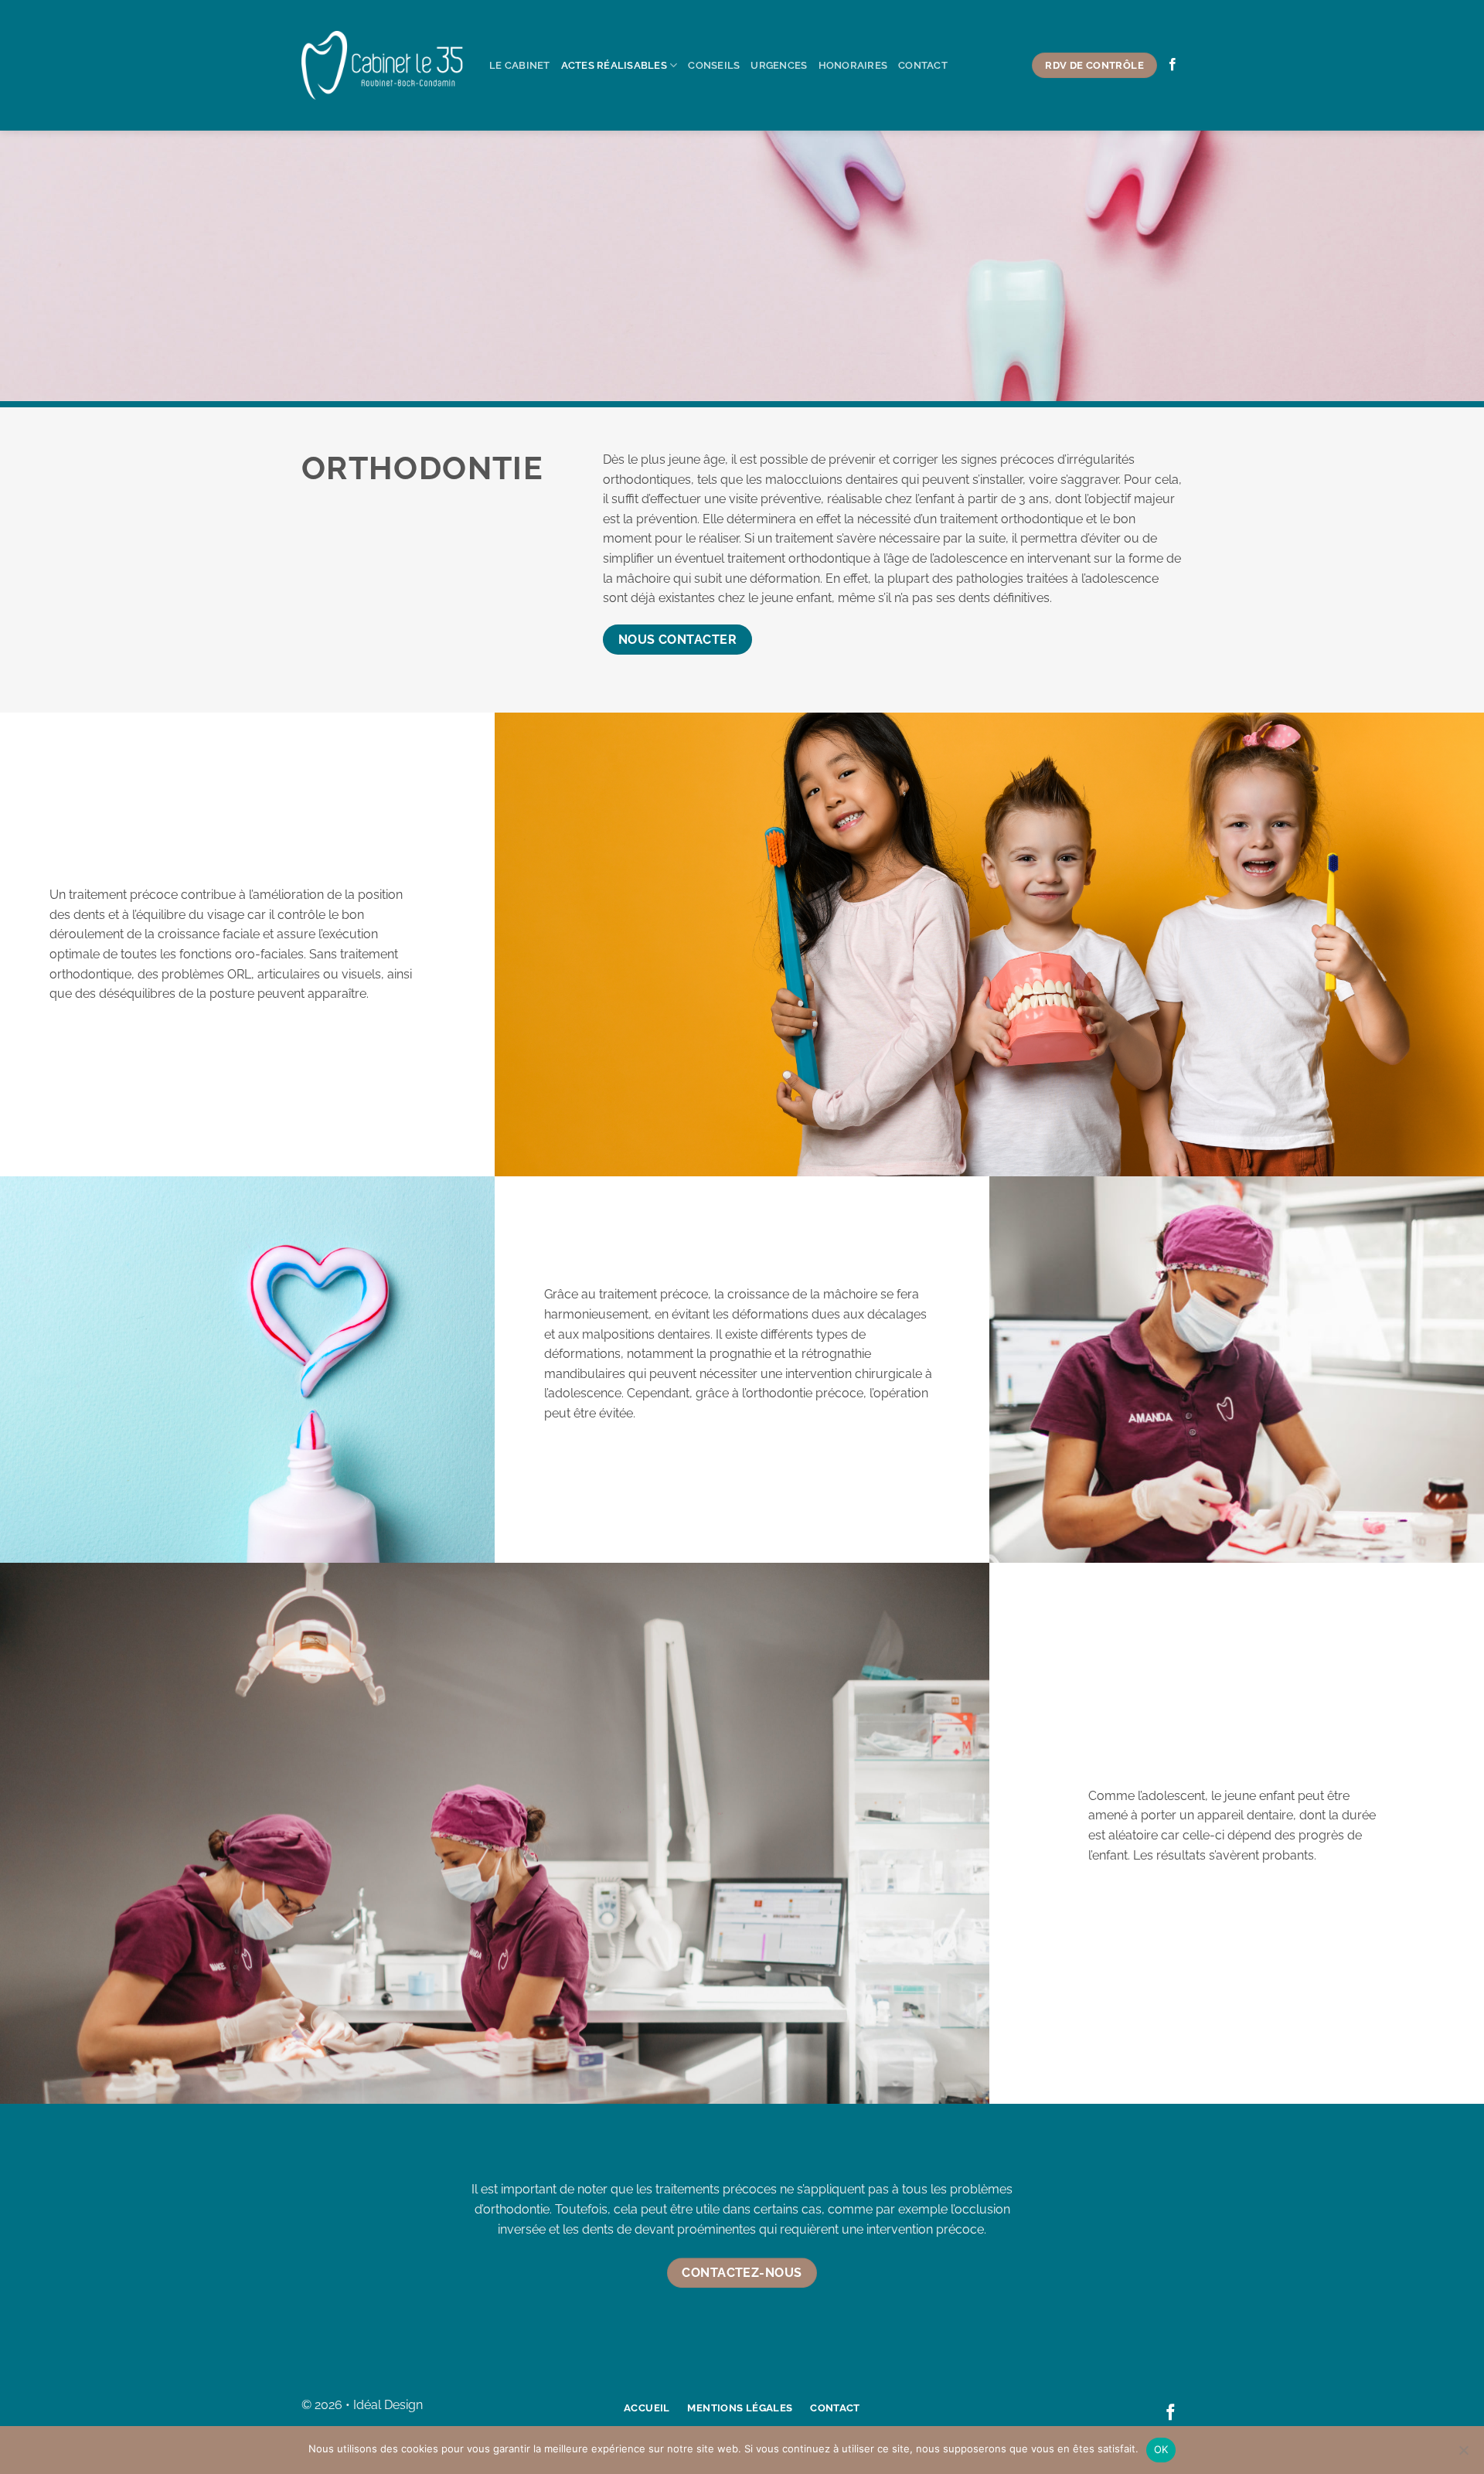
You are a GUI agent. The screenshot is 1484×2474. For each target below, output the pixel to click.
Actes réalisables (614, 65)
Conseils (714, 65)
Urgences (779, 65)
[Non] (1463, 2455)
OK (1161, 2449)
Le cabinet (520, 65)
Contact (923, 65)
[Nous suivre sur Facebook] (1173, 65)
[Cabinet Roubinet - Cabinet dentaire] (384, 66)
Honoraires (853, 65)
